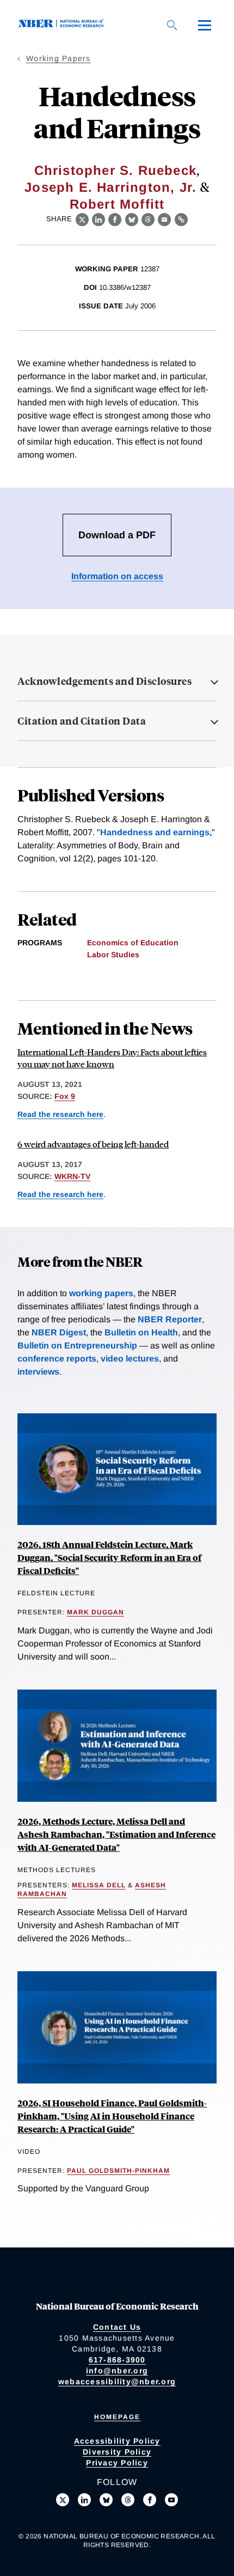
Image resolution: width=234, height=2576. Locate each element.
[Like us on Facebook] (150, 2500)
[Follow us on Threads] (128, 2500)
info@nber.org (117, 2371)
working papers (101, 1293)
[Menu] (205, 25)
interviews (38, 1372)
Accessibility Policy (117, 2441)
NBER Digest (59, 1332)
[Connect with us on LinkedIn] (84, 2500)
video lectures (130, 1359)
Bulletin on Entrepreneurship (77, 1345)
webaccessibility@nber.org (117, 2381)
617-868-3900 (117, 2360)
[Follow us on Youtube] (171, 2500)
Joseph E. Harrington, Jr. (110, 187)
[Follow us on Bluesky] (106, 2500)
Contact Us (117, 2327)
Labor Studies (113, 955)
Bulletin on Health (141, 1332)
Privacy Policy (117, 2463)
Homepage (117, 2417)
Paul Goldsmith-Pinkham (118, 2171)
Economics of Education (133, 943)
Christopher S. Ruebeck (115, 170)
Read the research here (60, 1114)
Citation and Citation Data (82, 721)
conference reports (57, 1359)
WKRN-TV (72, 1176)
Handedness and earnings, (156, 832)
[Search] (172, 25)
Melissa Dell (99, 1885)
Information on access (117, 576)
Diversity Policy (117, 2452)
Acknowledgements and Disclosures (104, 681)
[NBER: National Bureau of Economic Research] (63, 25)
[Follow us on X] (63, 2500)
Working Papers (59, 58)
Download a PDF (117, 535)
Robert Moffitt (117, 204)
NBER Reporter (170, 1319)
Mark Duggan (96, 1612)
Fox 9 (65, 1096)
